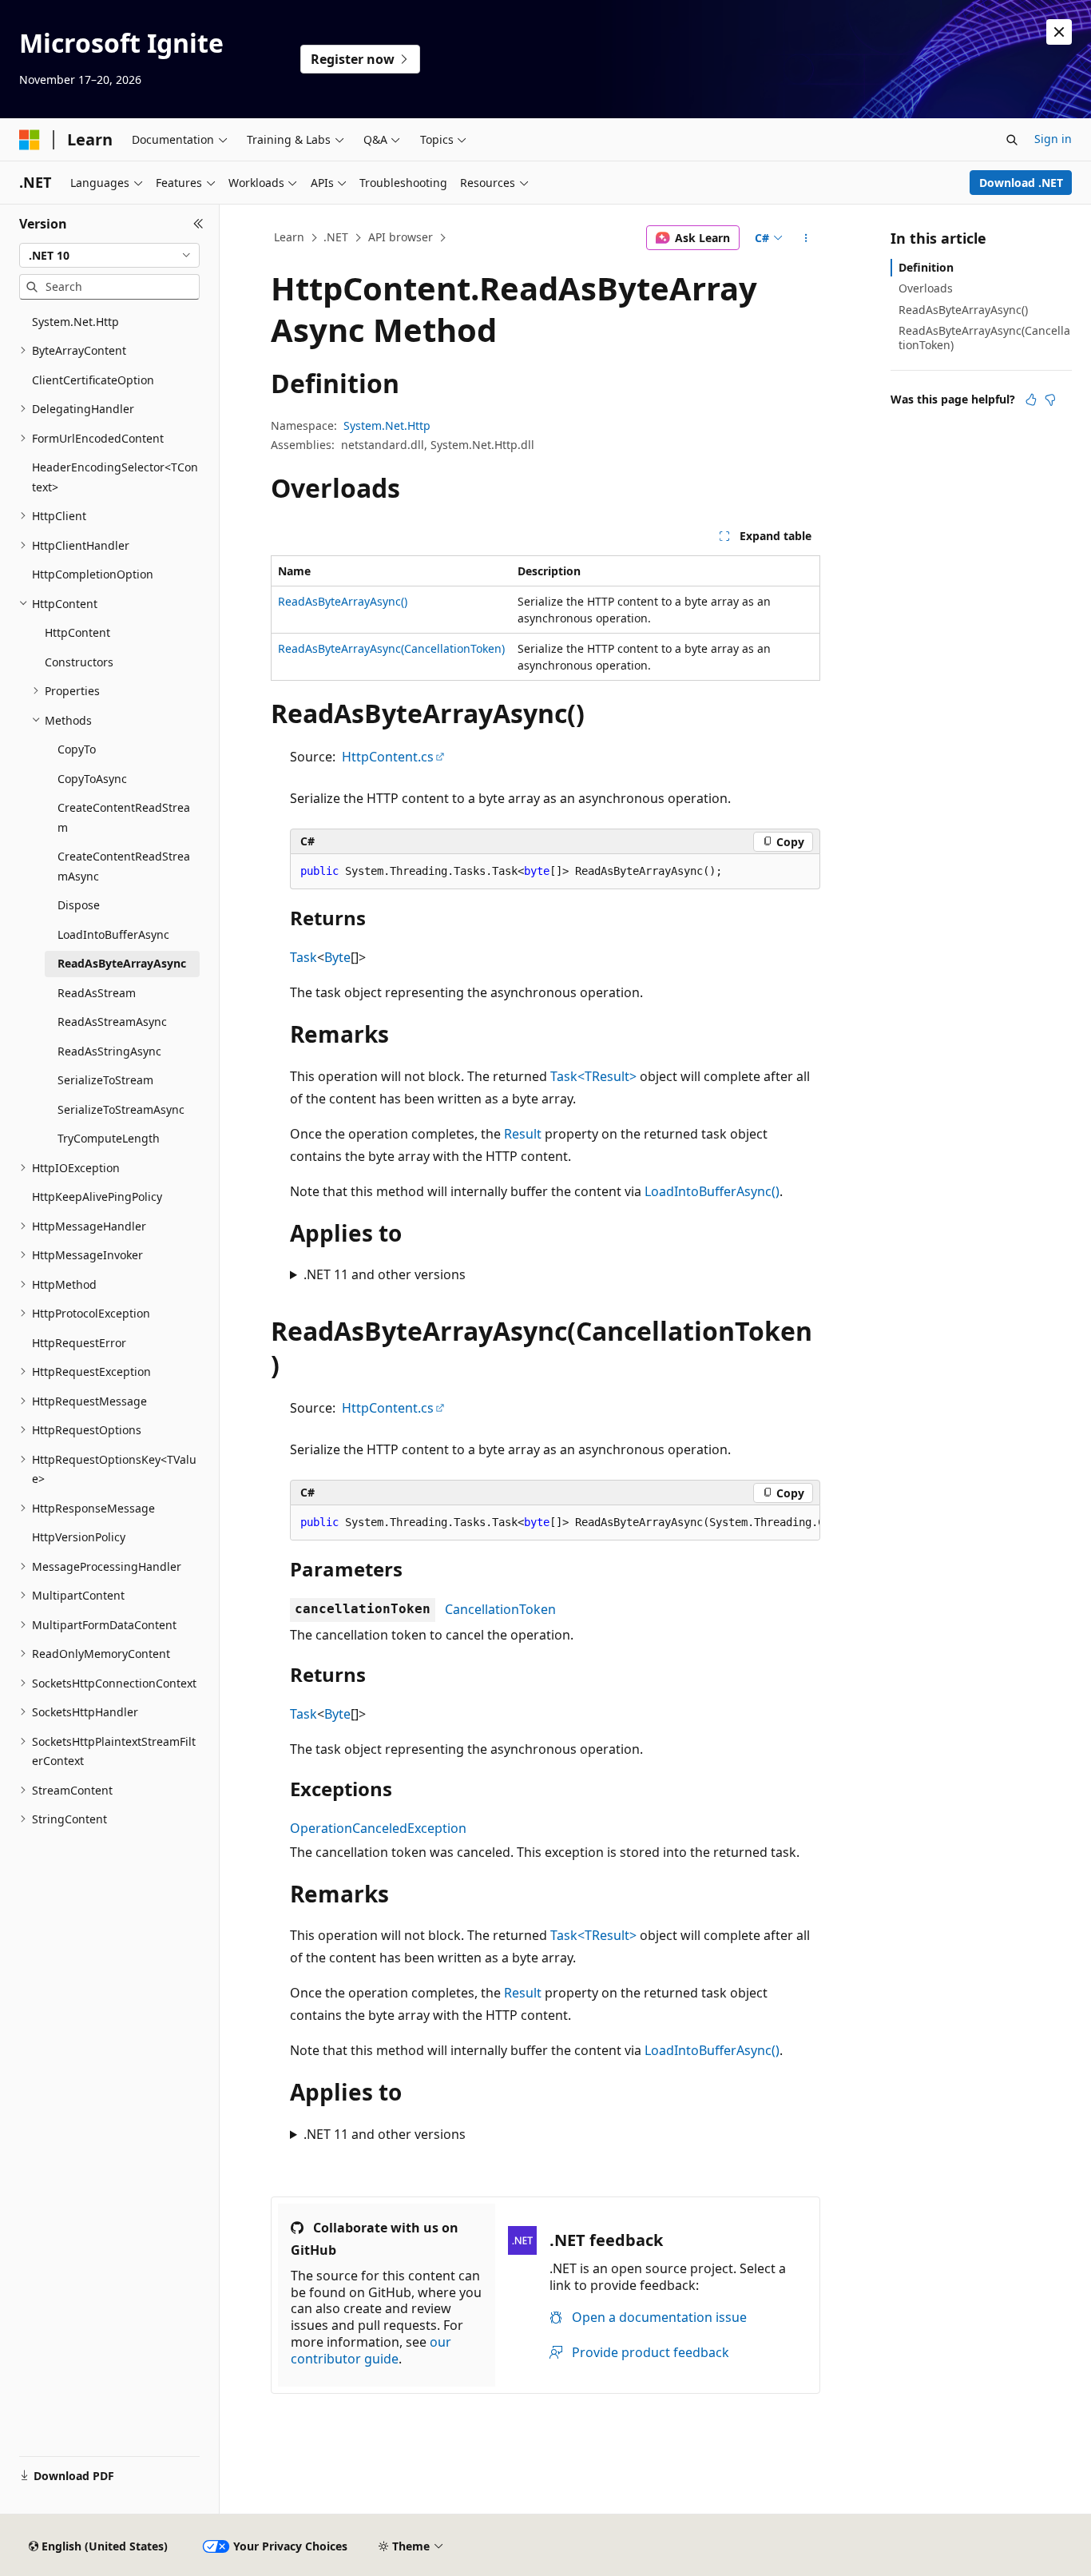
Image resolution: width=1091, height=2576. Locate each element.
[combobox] (109, 256)
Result (523, 1134)
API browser (401, 237)
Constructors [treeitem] (79, 662)
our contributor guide (371, 2350)
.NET (336, 237)
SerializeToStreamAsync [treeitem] (121, 1109)
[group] (555, 1523)
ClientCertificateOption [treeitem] (93, 380)
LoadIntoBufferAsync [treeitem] (113, 934)
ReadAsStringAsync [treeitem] (109, 1051)
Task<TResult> (593, 1076)
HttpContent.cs (388, 757)
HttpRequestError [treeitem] (79, 1343)
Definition (926, 267)
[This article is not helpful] (1050, 400)
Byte (337, 957)
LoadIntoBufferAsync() (712, 1191)
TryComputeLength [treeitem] (109, 1138)
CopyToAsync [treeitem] (92, 779)
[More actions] (806, 238)
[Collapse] (198, 224)
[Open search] (1012, 140)
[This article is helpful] (1031, 400)
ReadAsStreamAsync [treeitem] (112, 1022)
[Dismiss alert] (1059, 32)
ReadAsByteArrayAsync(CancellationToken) (391, 648)
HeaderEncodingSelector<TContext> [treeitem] (115, 477)
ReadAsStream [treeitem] (97, 993)
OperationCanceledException (378, 1828)
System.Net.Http (387, 425)
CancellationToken (500, 1609)
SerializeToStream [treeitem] (105, 1080)
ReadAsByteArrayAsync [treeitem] (122, 963)
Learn (289, 237)
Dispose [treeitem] (79, 905)
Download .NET (1021, 183)
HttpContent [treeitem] (77, 632)
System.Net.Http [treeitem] (75, 322)
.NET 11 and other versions (385, 1274)
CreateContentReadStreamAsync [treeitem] (124, 866)
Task (303, 957)
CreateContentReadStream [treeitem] (124, 817)
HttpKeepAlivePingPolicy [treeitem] (97, 1197)
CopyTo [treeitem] (77, 749)
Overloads (926, 288)
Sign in (1053, 139)
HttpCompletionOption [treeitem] (93, 574)
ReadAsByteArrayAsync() (343, 601)
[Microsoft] (30, 140)
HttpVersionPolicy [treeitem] (79, 1537)
